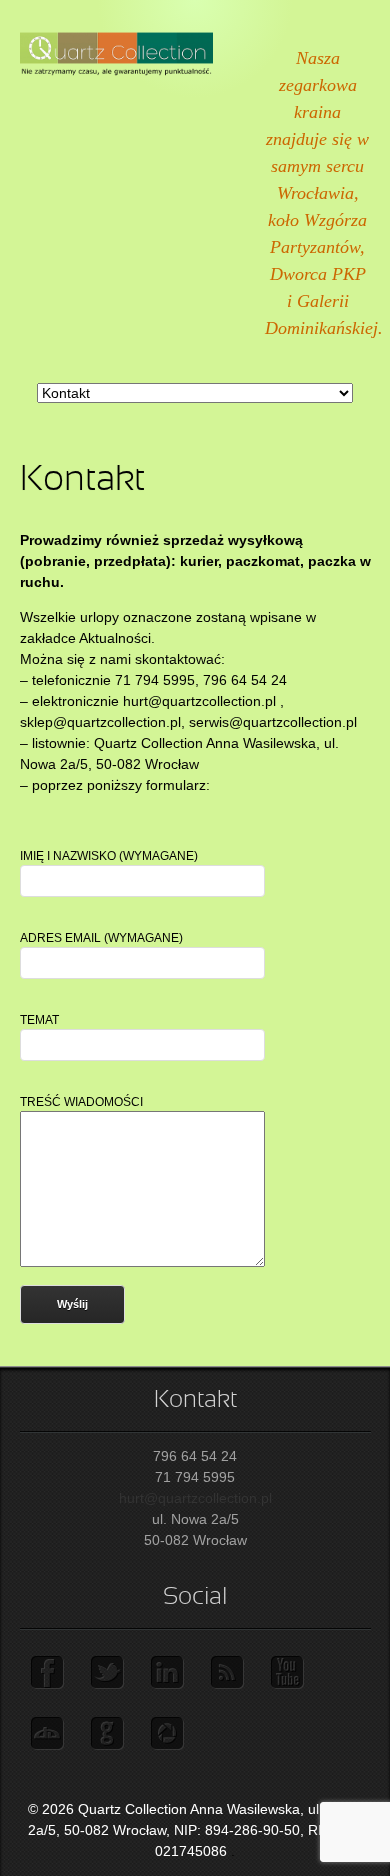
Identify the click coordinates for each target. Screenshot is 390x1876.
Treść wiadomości (81, 1102)
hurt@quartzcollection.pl (195, 1498)
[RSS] (230, 1673)
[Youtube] (290, 1673)
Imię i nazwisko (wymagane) (109, 856)
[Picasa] (170, 1734)
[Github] (110, 1734)
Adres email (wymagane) (101, 938)
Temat (39, 1020)
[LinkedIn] (170, 1673)
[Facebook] (50, 1673)
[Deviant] (50, 1734)
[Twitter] (110, 1673)
